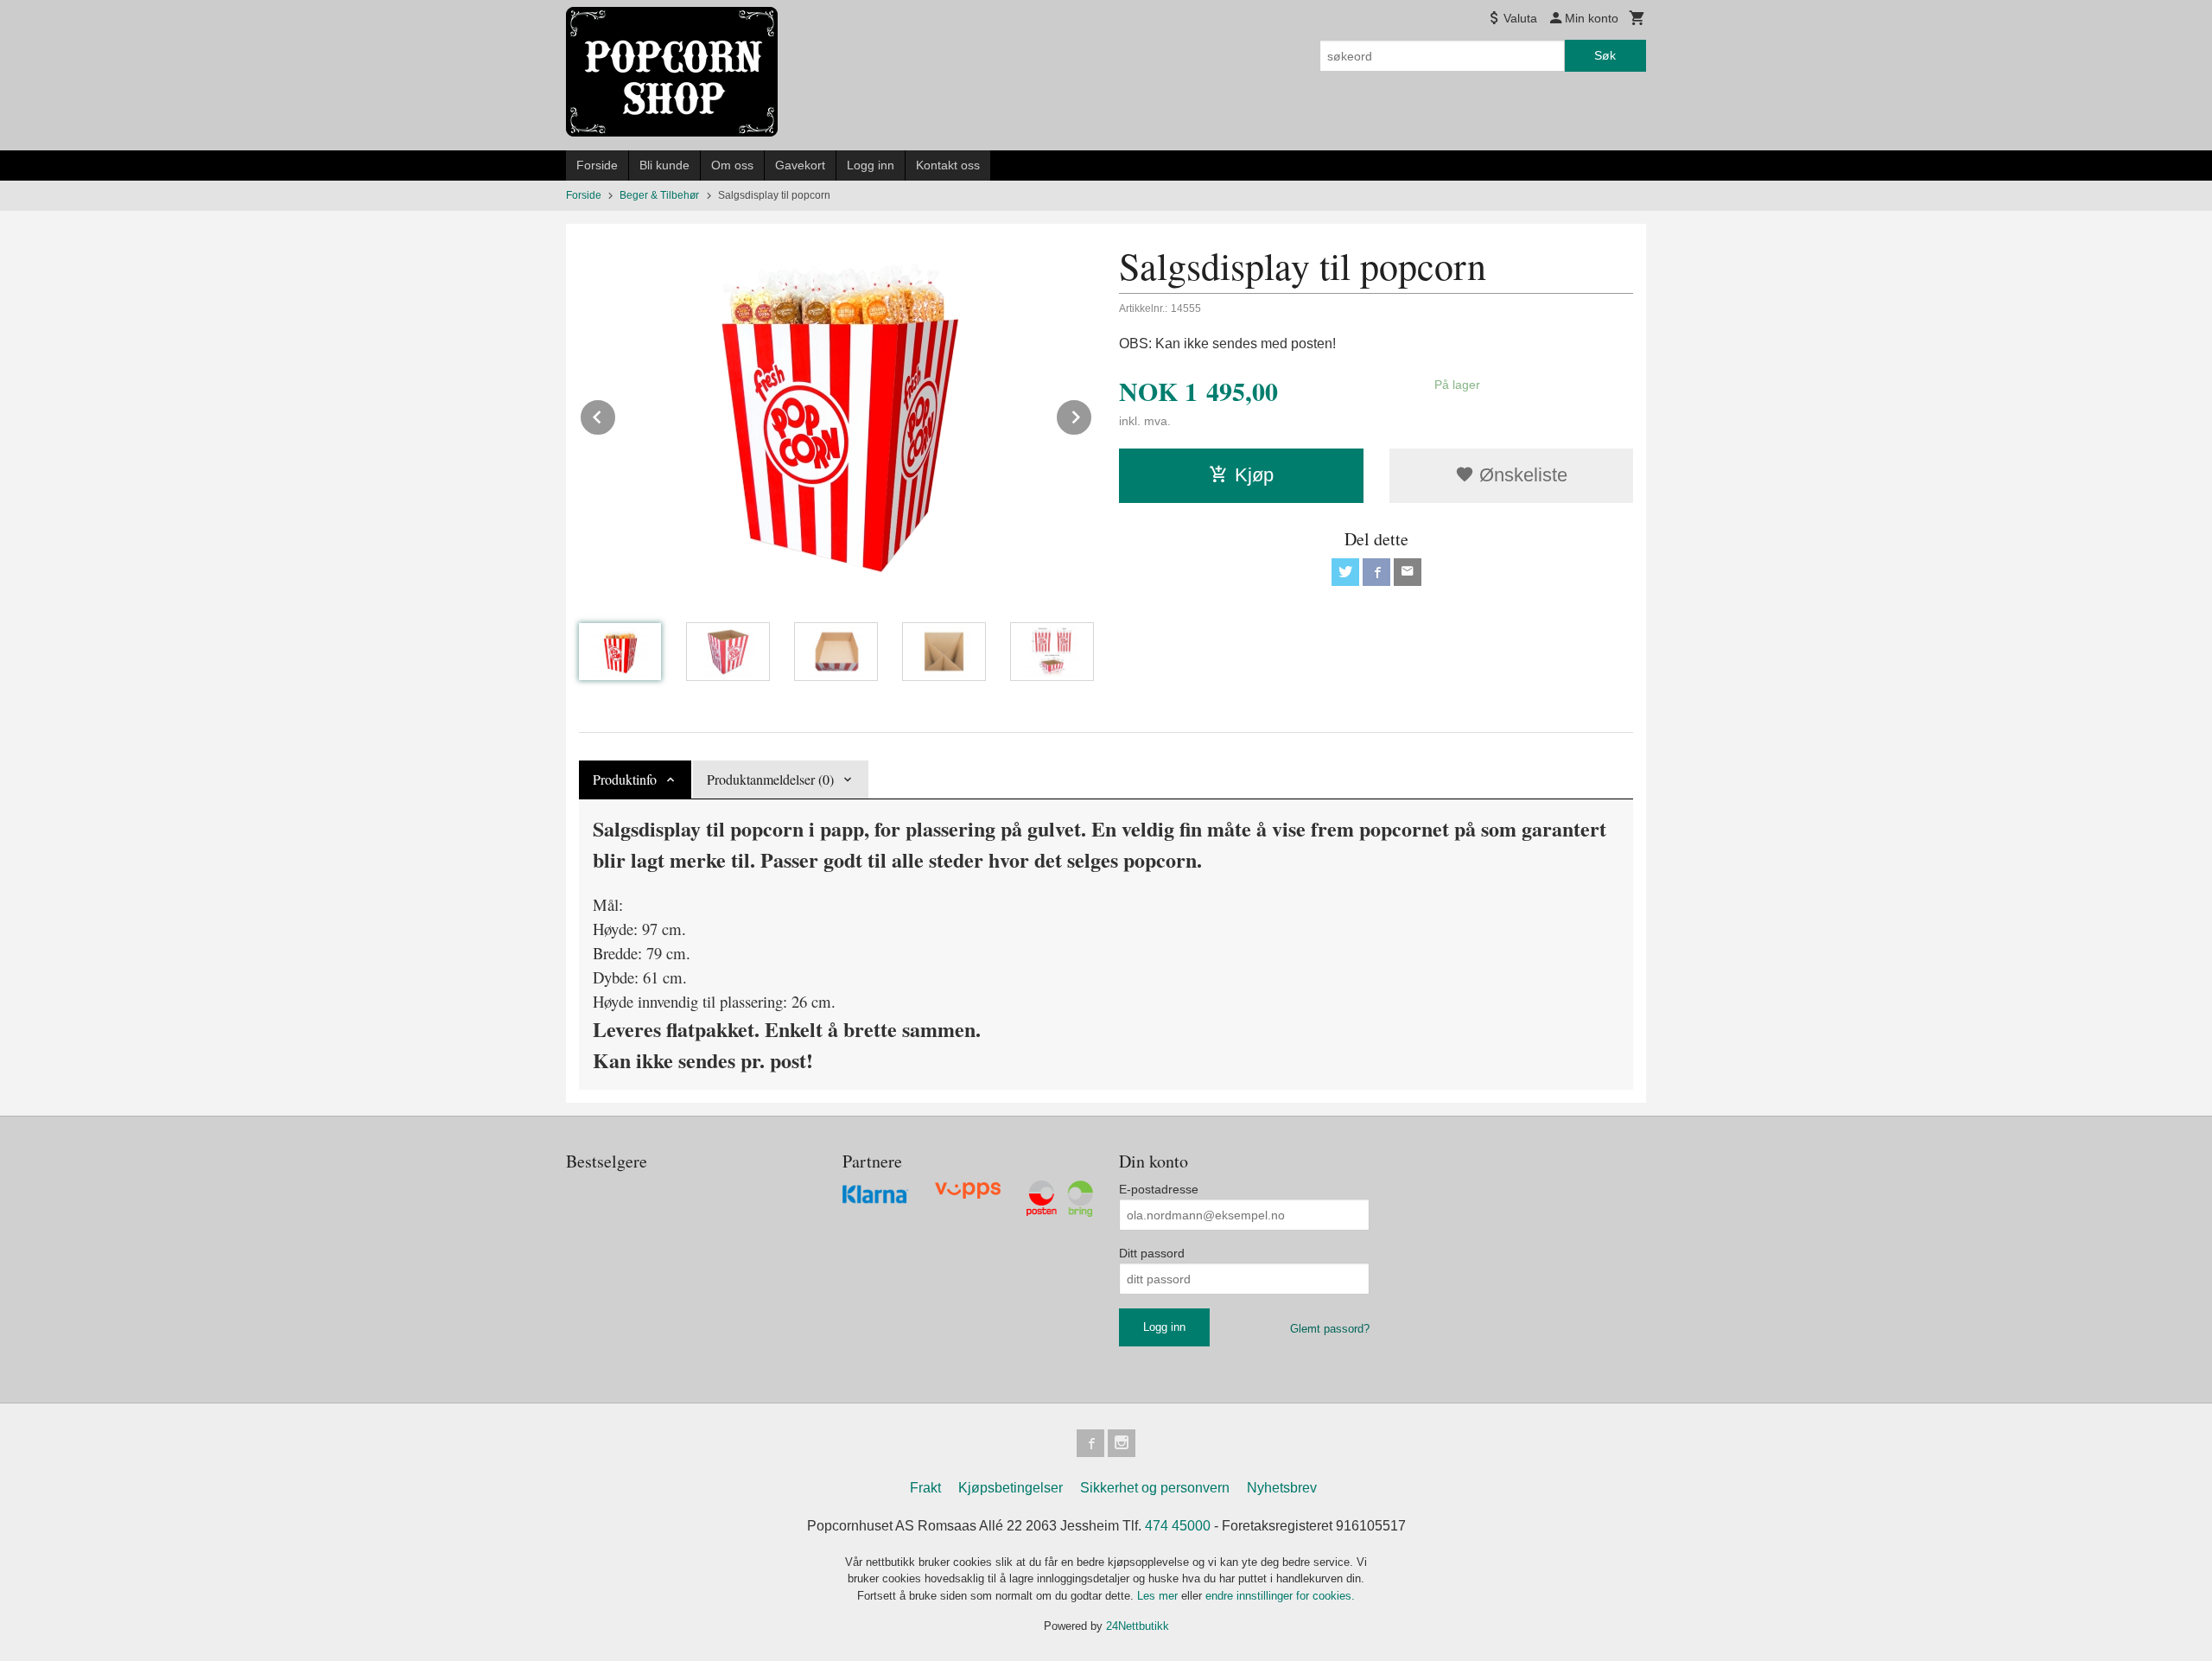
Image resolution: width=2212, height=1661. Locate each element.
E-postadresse (1159, 1189)
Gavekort (800, 165)
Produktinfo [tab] (625, 779)
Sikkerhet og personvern (1155, 1488)
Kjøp (1254, 475)
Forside (597, 165)
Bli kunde (664, 165)
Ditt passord (1152, 1253)
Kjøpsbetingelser (1011, 1488)
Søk (1605, 55)
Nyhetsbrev (1282, 1488)
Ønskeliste (1521, 475)
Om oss (732, 165)
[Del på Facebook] (1376, 572)
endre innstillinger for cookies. (1280, 1596)
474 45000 (1178, 1526)
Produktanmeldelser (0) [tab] (770, 779)
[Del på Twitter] (1345, 572)
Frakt (925, 1488)
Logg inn (871, 165)
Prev (616, 414)
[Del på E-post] (1408, 572)
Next (1092, 414)
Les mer (1159, 1596)
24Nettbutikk (1138, 1626)
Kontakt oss (948, 165)
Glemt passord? (1330, 1329)
